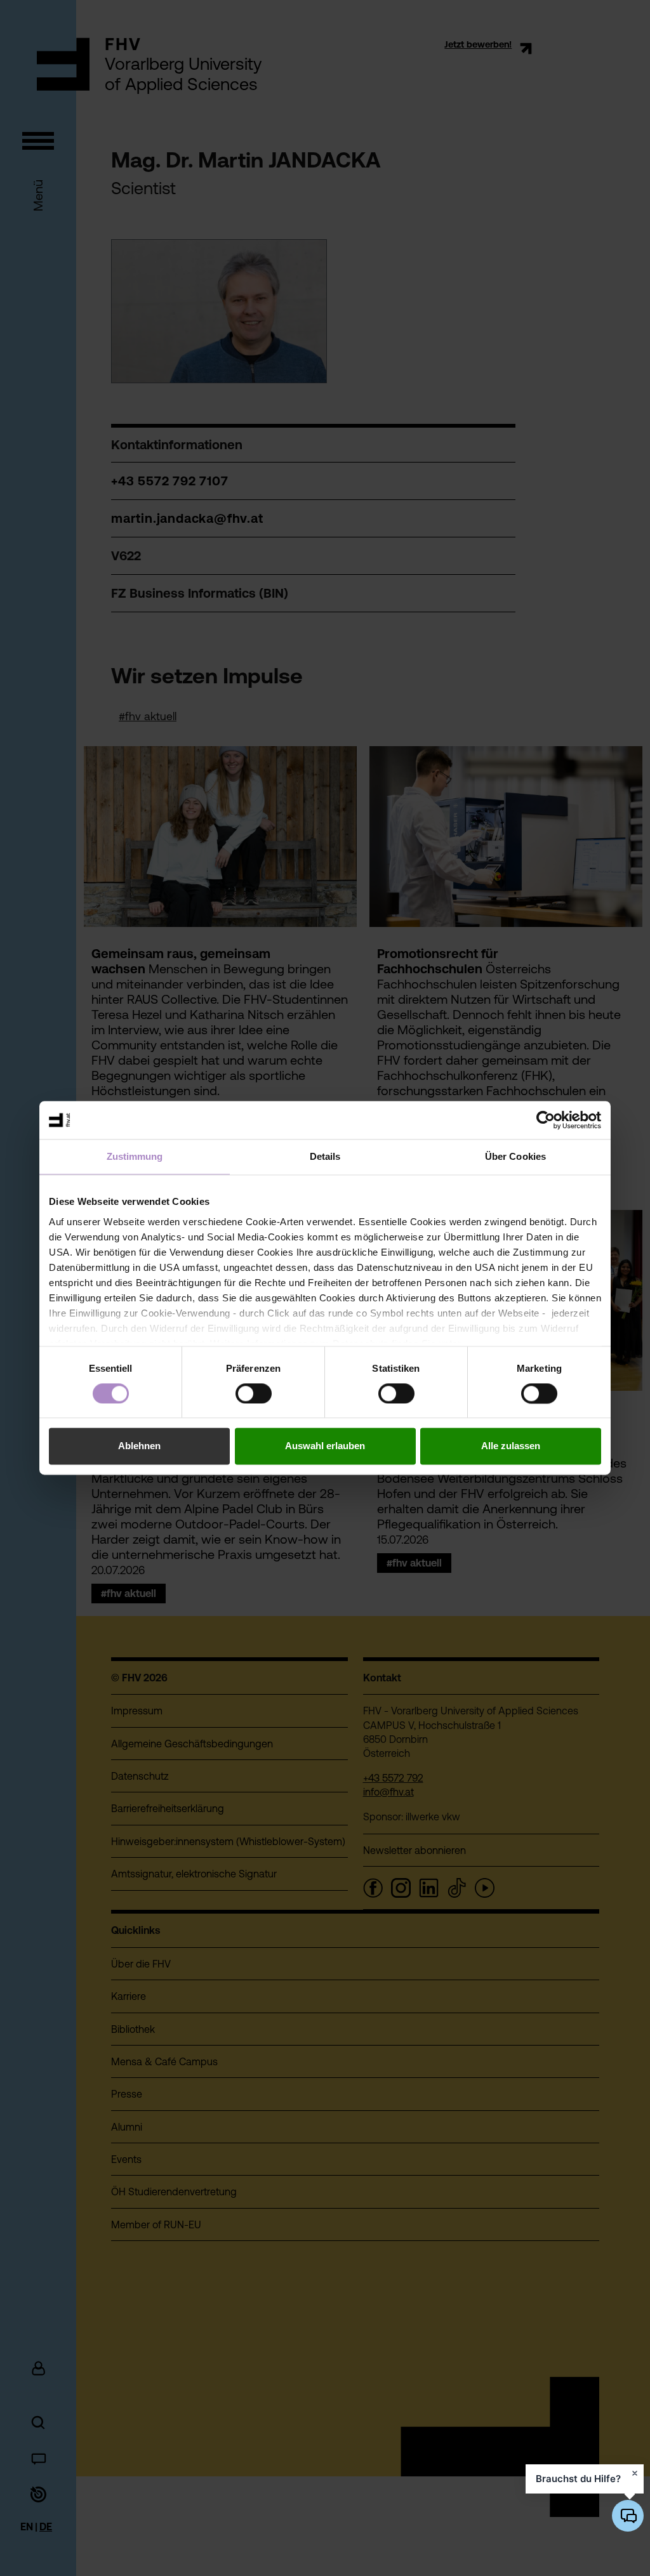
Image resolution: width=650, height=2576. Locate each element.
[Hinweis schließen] (635, 2473)
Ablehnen (139, 1446)
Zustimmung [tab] (135, 1156)
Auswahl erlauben (325, 1446)
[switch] (254, 1393)
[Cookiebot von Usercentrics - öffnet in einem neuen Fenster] (546, 1120)
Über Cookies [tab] (515, 1156)
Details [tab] (325, 1156)
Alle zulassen (511, 1446)
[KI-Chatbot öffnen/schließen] (628, 2516)
